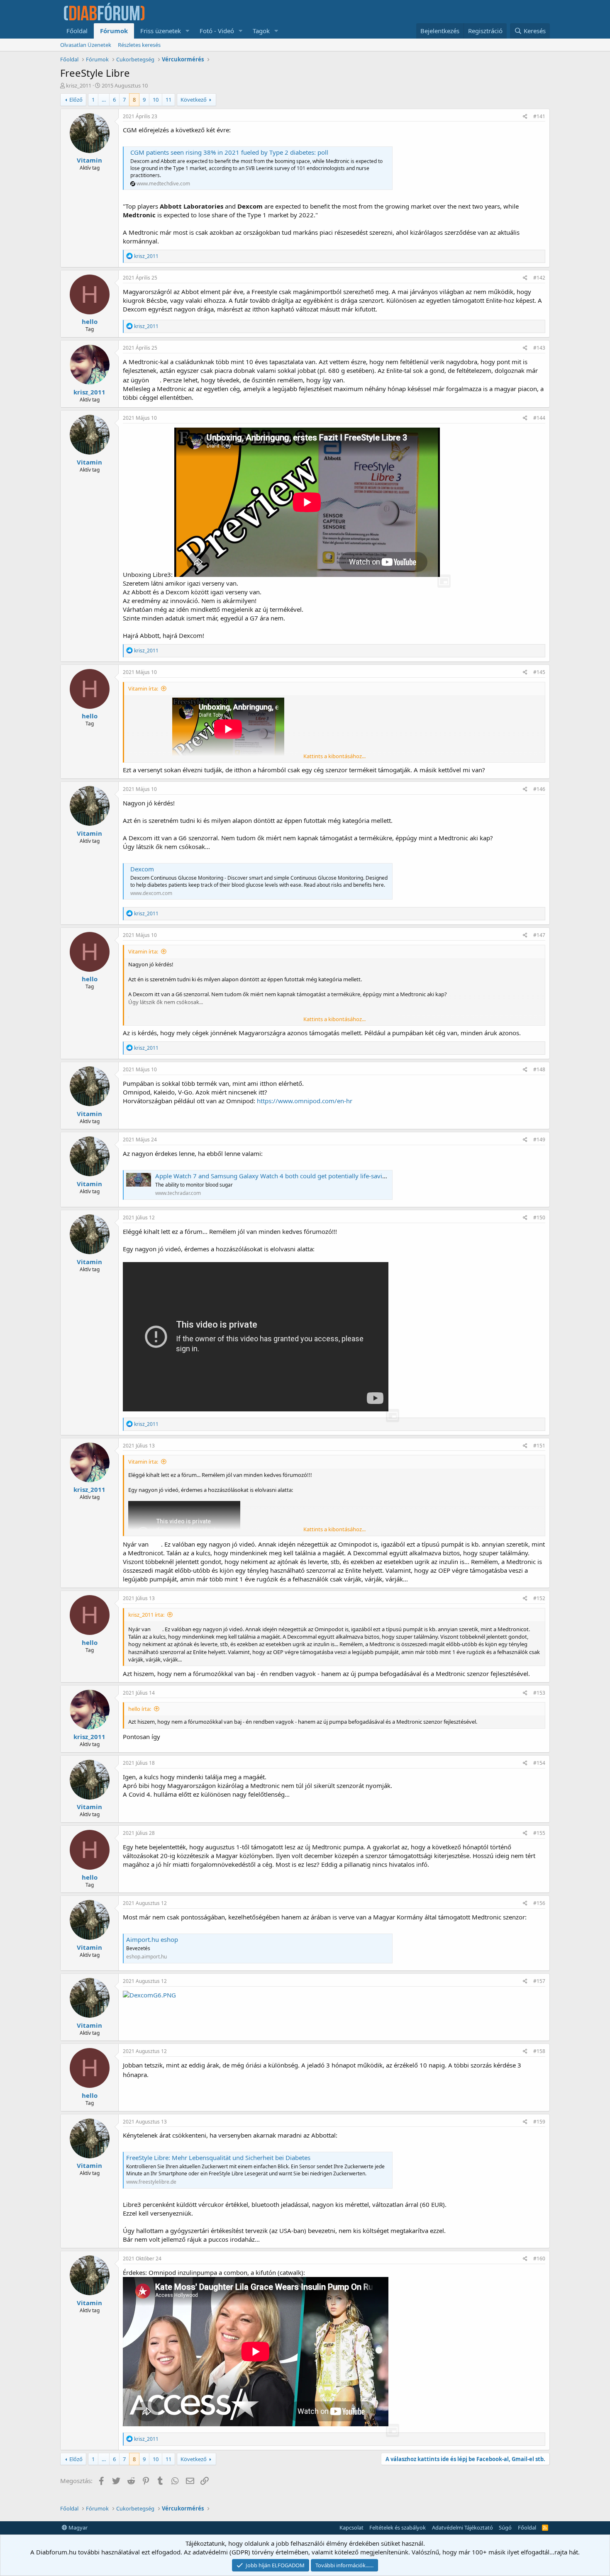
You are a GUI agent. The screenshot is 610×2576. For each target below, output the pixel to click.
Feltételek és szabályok (398, 2527)
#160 (539, 2259)
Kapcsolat (351, 2527)
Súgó (505, 2527)
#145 (539, 672)
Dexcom (142, 869)
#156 (539, 1903)
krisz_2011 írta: (146, 1615)
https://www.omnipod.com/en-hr (305, 1101)
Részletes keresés (139, 45)
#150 (539, 1217)
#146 (539, 789)
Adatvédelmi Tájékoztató (462, 2527)
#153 (539, 1693)
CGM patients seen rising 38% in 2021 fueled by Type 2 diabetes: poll (229, 152)
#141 (539, 116)
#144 (539, 418)
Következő (194, 100)
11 (168, 100)
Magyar (77, 2527)
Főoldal (77, 31)
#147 (539, 935)
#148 (539, 1069)
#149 (539, 1140)
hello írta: (140, 1709)
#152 (539, 1598)
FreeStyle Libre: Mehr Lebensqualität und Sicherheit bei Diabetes (218, 2158)
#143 (539, 348)
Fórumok (114, 31)
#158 (539, 2051)
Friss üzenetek (161, 31)
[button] (188, 31)
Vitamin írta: (143, 688)
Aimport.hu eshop (152, 1939)
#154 (539, 1763)
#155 (539, 1833)
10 (156, 100)
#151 (539, 1446)
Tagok (261, 31)
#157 (539, 1981)
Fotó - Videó (217, 31)
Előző (76, 100)
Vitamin (89, 160)
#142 (539, 278)
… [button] (104, 100)
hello (90, 321)
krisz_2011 (79, 85)
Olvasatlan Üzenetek (86, 45)
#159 (539, 2122)
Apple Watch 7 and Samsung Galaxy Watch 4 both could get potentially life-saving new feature (290, 1176)
